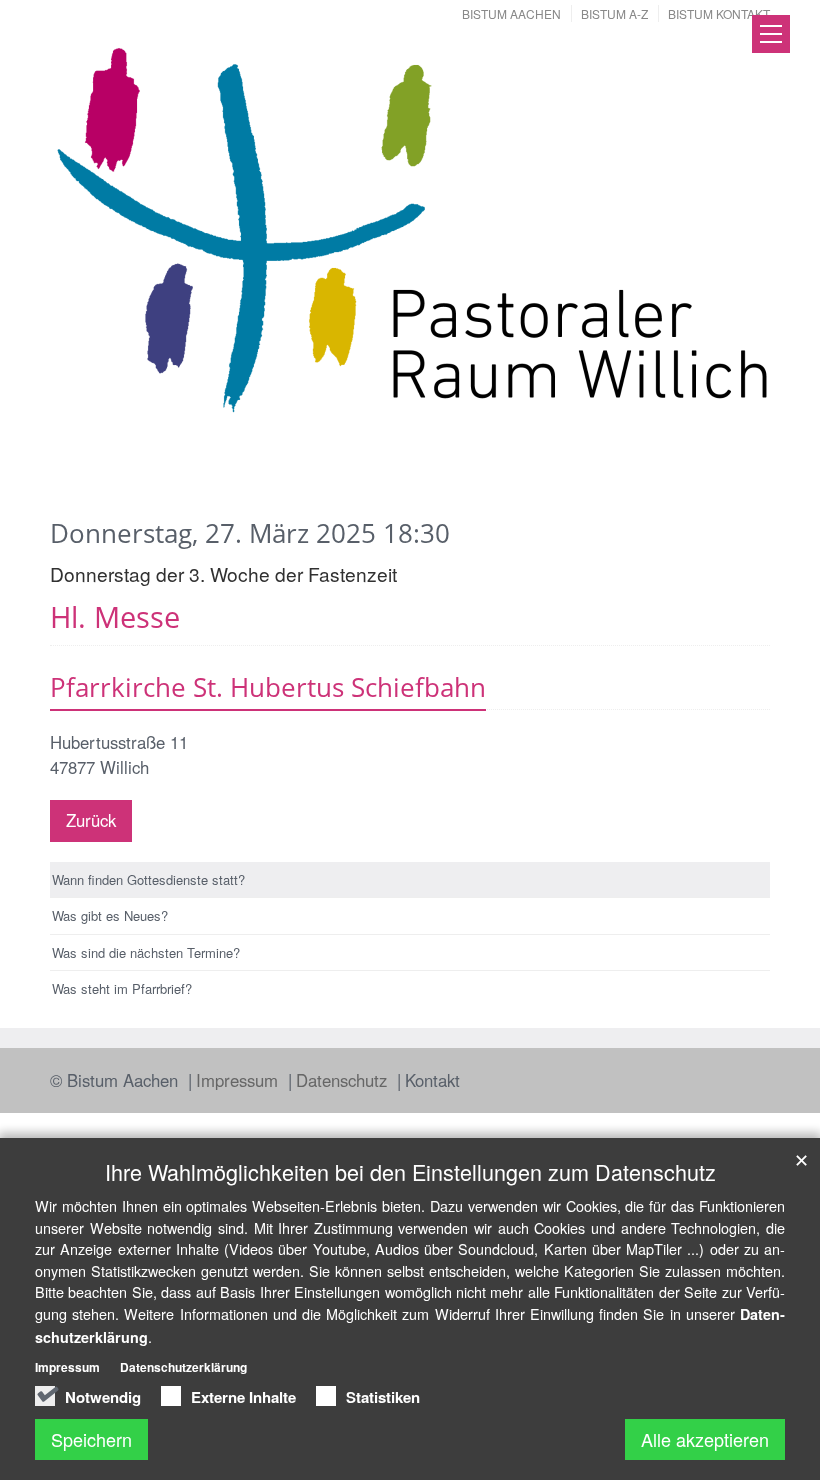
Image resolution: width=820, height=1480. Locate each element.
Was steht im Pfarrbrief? (122, 988)
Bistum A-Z (614, 13)
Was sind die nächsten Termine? (146, 952)
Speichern (91, 1439)
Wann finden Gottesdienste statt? (148, 879)
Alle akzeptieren (705, 1439)
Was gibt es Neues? (110, 915)
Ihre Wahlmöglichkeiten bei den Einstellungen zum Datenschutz (410, 1171)
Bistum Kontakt (719, 13)
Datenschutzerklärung (183, 1367)
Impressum (239, 1080)
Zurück (91, 820)
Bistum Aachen (511, 13)
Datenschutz (344, 1080)
